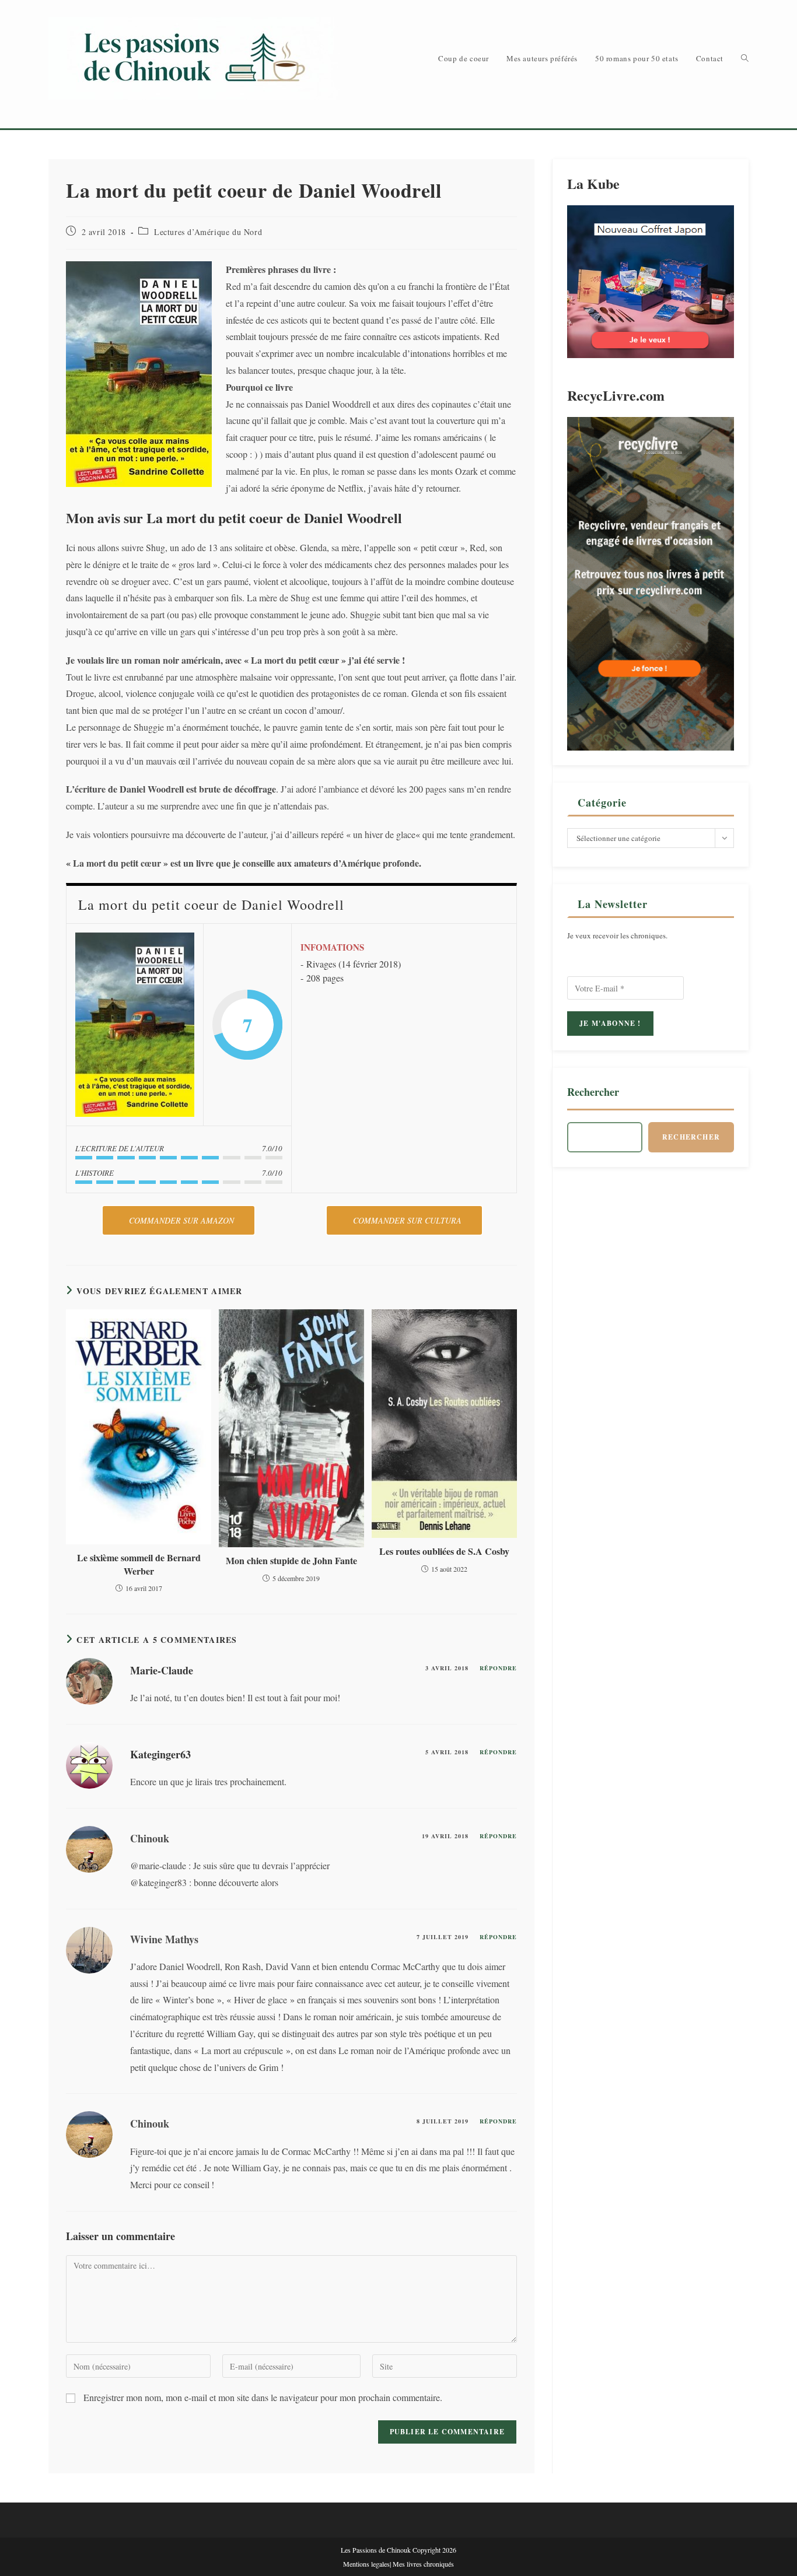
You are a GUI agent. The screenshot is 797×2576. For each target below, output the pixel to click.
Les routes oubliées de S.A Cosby (444, 1551)
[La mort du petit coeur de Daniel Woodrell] (135, 1025)
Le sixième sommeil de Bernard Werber (139, 1564)
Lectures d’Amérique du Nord (208, 232)
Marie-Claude (162, 1670)
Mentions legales (366, 2564)
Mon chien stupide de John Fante (291, 1561)
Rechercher (593, 1092)
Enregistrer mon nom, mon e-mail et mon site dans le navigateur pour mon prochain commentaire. (263, 2397)
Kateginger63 (160, 1754)
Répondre (498, 1668)
